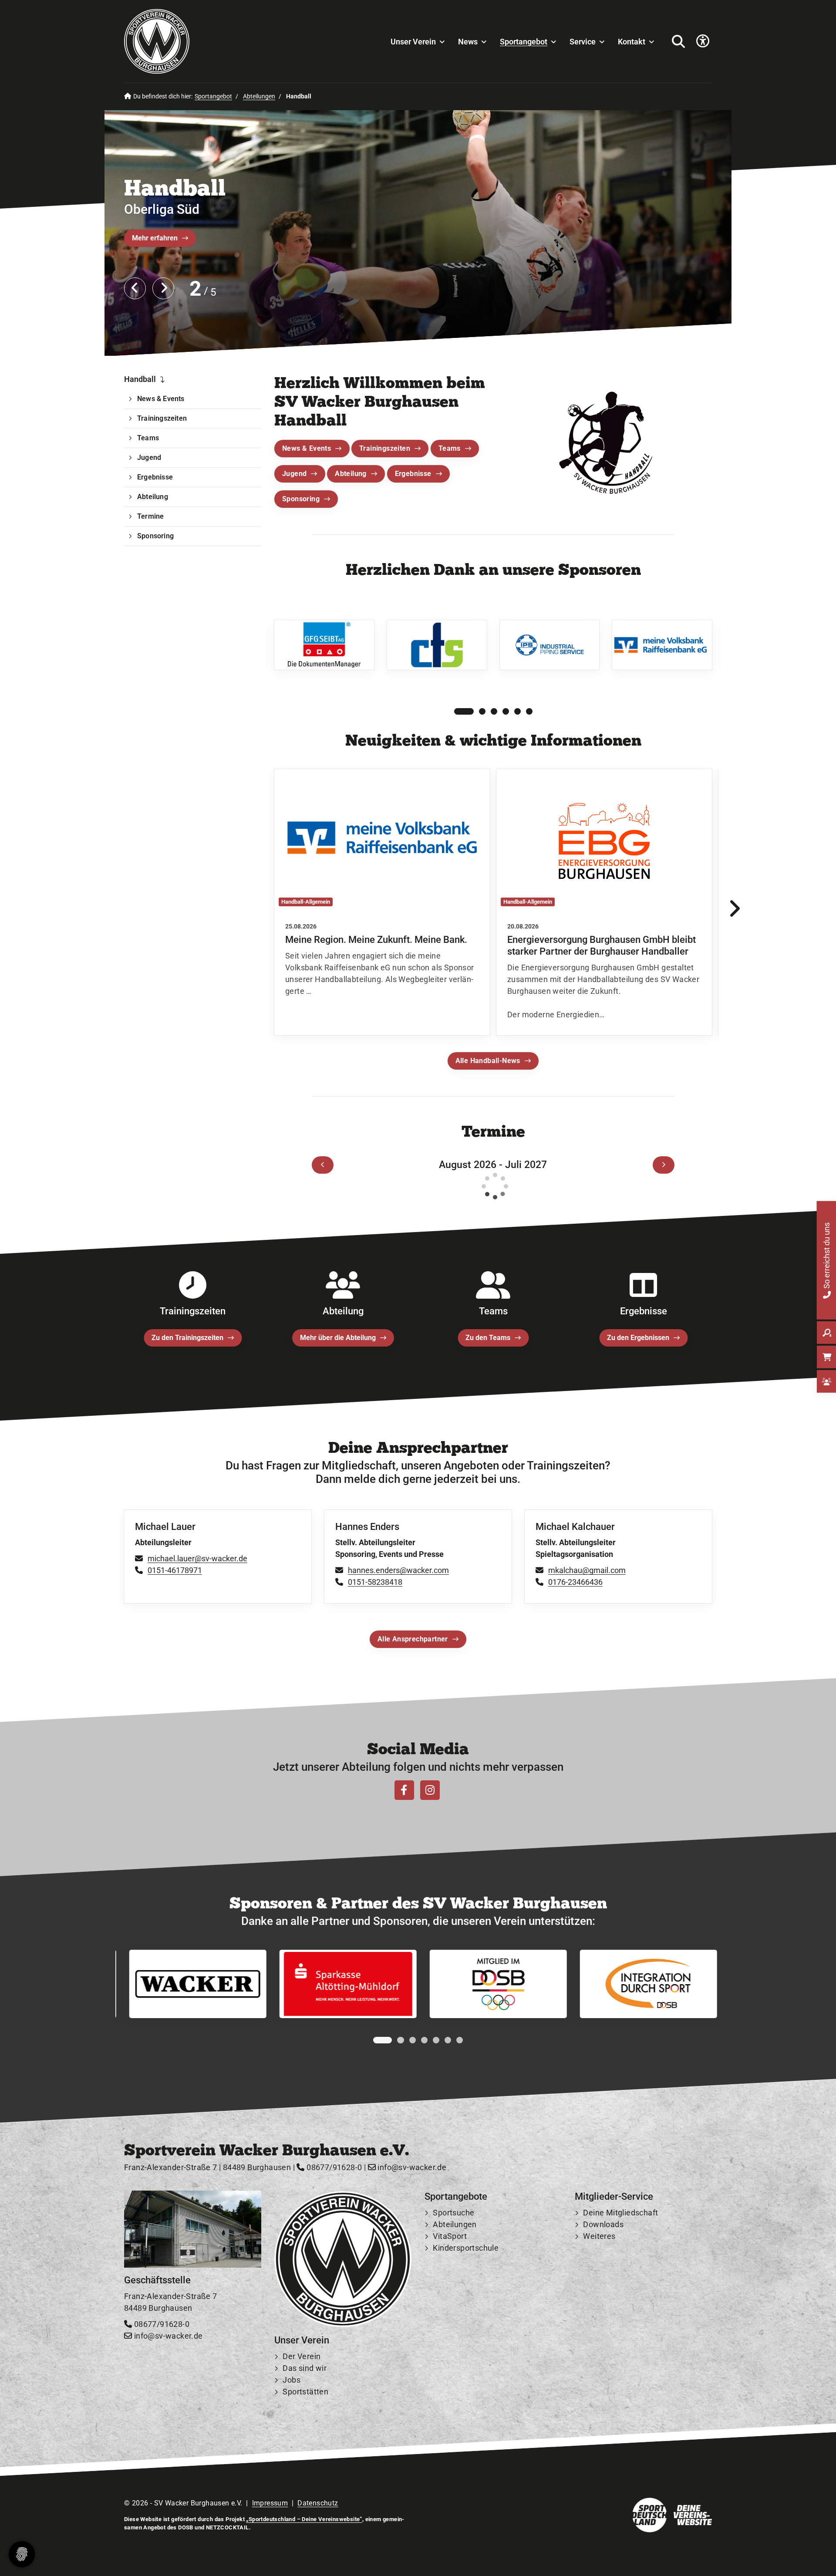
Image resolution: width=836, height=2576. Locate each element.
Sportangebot (524, 42)
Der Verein (302, 2356)
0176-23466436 (575, 1582)
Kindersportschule (466, 2248)
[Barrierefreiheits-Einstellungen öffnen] (703, 42)
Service (583, 42)
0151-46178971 (175, 1570)
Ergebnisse (413, 474)
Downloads (603, 2224)
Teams (450, 448)
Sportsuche (453, 2213)
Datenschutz (318, 2503)
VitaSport (450, 2236)
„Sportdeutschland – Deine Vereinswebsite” (304, 2519)
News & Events (307, 448)
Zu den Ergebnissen (638, 1338)
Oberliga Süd (162, 209)
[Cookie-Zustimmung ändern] (22, 2554)
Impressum (270, 2503)
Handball (175, 187)
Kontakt (632, 42)
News (468, 42)
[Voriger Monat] (323, 1165)
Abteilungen (259, 96)
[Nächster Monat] (664, 1165)
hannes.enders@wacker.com (398, 1570)
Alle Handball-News (488, 1061)
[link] (382, 903)
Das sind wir (305, 2368)
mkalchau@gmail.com (587, 1570)
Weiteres (599, 2236)
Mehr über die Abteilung (338, 1338)
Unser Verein (413, 42)
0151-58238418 (375, 1582)
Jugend (294, 474)
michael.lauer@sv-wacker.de (197, 1558)
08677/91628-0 (333, 2167)
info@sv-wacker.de (411, 2167)
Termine (150, 516)
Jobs (292, 2380)
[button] (457, 712)
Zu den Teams (488, 1338)
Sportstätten (305, 2392)
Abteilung (351, 474)
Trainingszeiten (385, 448)
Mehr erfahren (155, 238)
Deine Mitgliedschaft (620, 2213)
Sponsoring (301, 499)
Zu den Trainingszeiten (187, 1338)
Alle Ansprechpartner (413, 1639)
